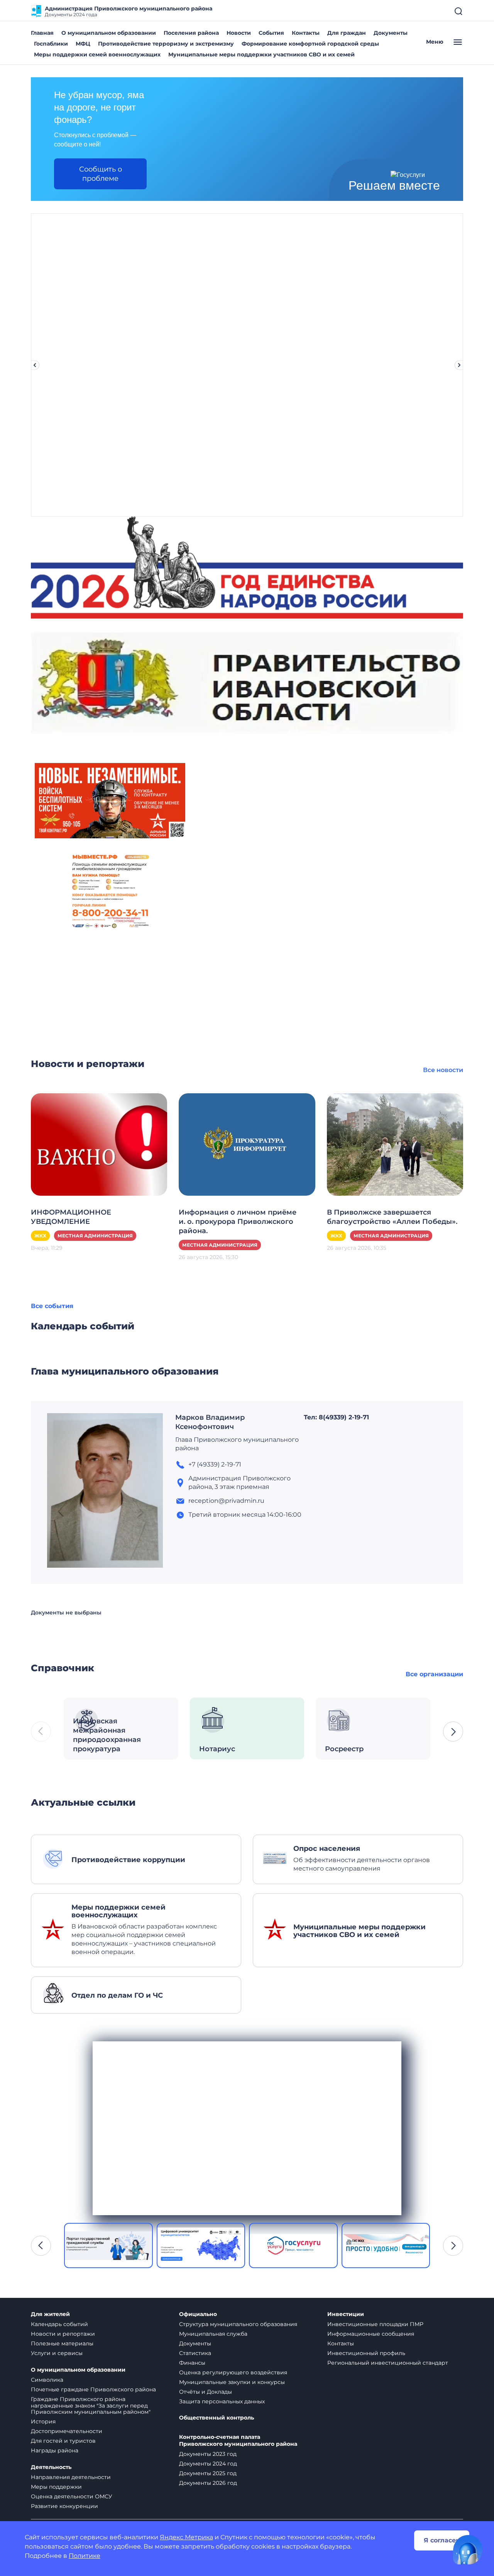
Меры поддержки (56, 2487)
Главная (42, 33)
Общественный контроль (217, 2418)
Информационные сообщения (371, 2334)
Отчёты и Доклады (206, 2392)
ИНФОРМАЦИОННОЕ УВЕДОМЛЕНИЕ (71, 1217)
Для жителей (50, 2314)
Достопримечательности (67, 2431)
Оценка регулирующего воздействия (233, 2372)
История (43, 2421)
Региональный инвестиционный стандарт (388, 2363)
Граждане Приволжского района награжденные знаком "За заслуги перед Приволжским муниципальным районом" (91, 2406)
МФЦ (83, 44)
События (271, 33)
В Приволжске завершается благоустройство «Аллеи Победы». (392, 1217)
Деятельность (51, 2467)
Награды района (55, 2450)
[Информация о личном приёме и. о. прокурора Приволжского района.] (247, 1144)
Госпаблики (51, 44)
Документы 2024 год (208, 2464)
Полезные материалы (62, 2343)
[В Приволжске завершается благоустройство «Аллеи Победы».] (395, 1144)
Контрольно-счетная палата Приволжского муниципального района (238, 2441)
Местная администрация (95, 1236)
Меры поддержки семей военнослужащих (97, 54)
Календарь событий (59, 2324)
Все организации (434, 1674)
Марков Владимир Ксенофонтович (210, 1422)
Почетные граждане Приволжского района (93, 2389)
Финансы (192, 2363)
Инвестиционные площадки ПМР (375, 2324)
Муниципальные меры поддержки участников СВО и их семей (261, 54)
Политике (85, 2556)
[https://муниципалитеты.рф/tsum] (108, 2246)
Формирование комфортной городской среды (310, 44)
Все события (52, 1306)
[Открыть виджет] (468, 2550)
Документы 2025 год (208, 2473)
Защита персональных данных (222, 2401)
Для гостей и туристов (63, 2441)
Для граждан (347, 33)
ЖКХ (40, 1236)
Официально (198, 2314)
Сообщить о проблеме (101, 174)
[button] (453, 1731)
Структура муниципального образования (238, 2324)
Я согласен (442, 2540)
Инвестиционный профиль (366, 2353)
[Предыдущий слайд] (35, 365)
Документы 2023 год (208, 2454)
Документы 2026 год (208, 2483)
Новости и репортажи (63, 2334)
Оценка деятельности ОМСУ (72, 2496)
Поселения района (191, 33)
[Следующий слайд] (459, 365)
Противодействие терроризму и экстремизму (166, 44)
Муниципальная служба (213, 2334)
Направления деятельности (71, 2477)
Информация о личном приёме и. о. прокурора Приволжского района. (238, 1222)
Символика (47, 2380)
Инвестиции (346, 2314)
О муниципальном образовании (109, 33)
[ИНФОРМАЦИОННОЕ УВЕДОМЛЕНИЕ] (99, 1144)
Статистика (195, 2353)
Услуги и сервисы (57, 2353)
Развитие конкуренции (64, 2506)
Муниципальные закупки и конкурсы (232, 2382)
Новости (239, 33)
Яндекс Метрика (186, 2537)
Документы (391, 33)
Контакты (306, 33)
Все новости (443, 1070)
